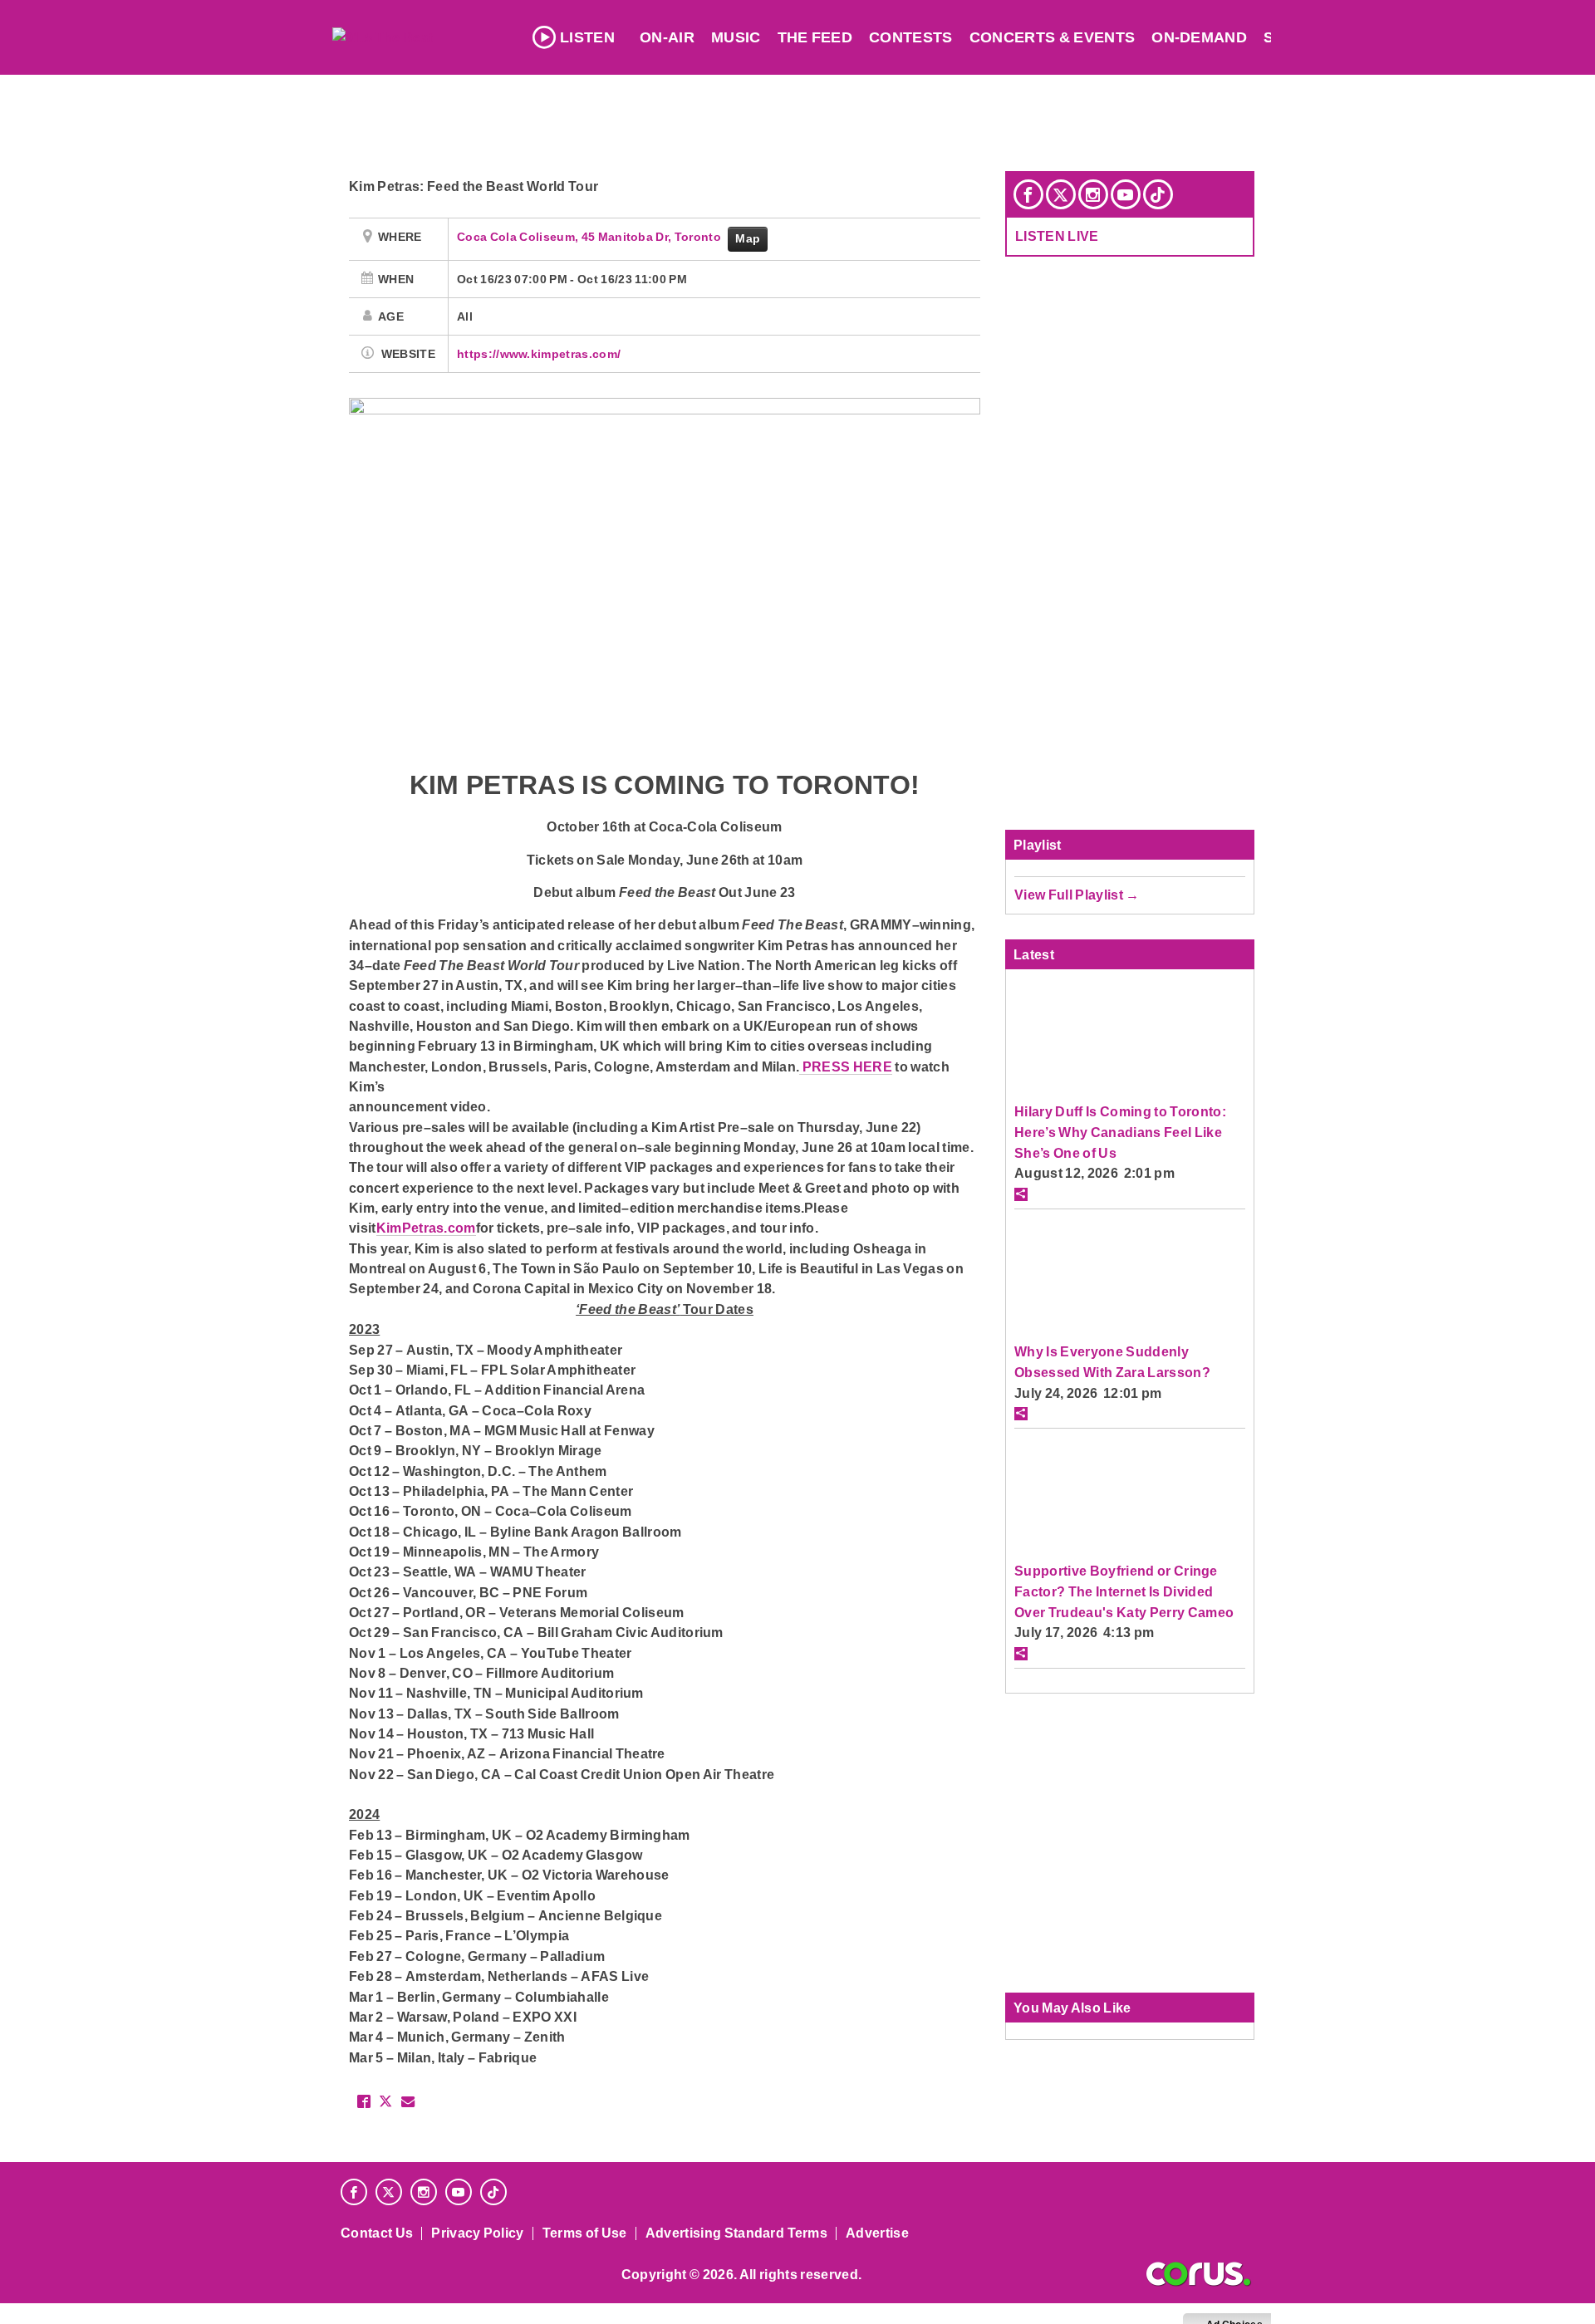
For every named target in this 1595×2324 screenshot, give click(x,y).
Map (748, 238)
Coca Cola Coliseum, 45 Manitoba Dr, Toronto (590, 237)
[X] (1061, 194)
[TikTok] (1158, 194)
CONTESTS (911, 37)
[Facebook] (1028, 194)
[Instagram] (1093, 194)
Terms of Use (585, 2233)
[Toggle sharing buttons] (1021, 1194)
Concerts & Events (1053, 37)
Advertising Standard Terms (736, 2233)
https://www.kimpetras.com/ (539, 354)
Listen (587, 37)
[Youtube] (1126, 194)
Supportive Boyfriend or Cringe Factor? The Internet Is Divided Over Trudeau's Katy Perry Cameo (1124, 1591)
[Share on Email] (408, 2101)
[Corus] (1198, 2274)
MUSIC (736, 37)
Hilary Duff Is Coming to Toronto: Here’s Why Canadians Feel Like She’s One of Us (1120, 1132)
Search (1296, 37)
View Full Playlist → (1077, 895)
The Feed (815, 37)
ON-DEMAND (1199, 37)
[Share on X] (385, 2101)
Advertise (877, 2233)
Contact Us (377, 2233)
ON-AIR (667, 37)
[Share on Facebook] (364, 2101)
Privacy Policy (478, 2233)
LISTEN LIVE (1057, 236)
